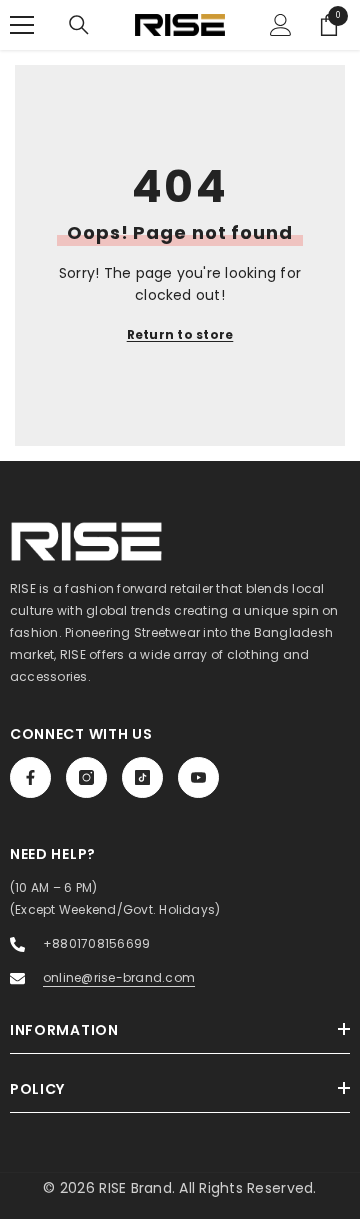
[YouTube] (198, 777)
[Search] (79, 25)
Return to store (180, 334)
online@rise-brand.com (119, 977)
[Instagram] (86, 777)
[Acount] (281, 25)
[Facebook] (30, 777)
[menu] (22, 25)
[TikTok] (142, 777)
